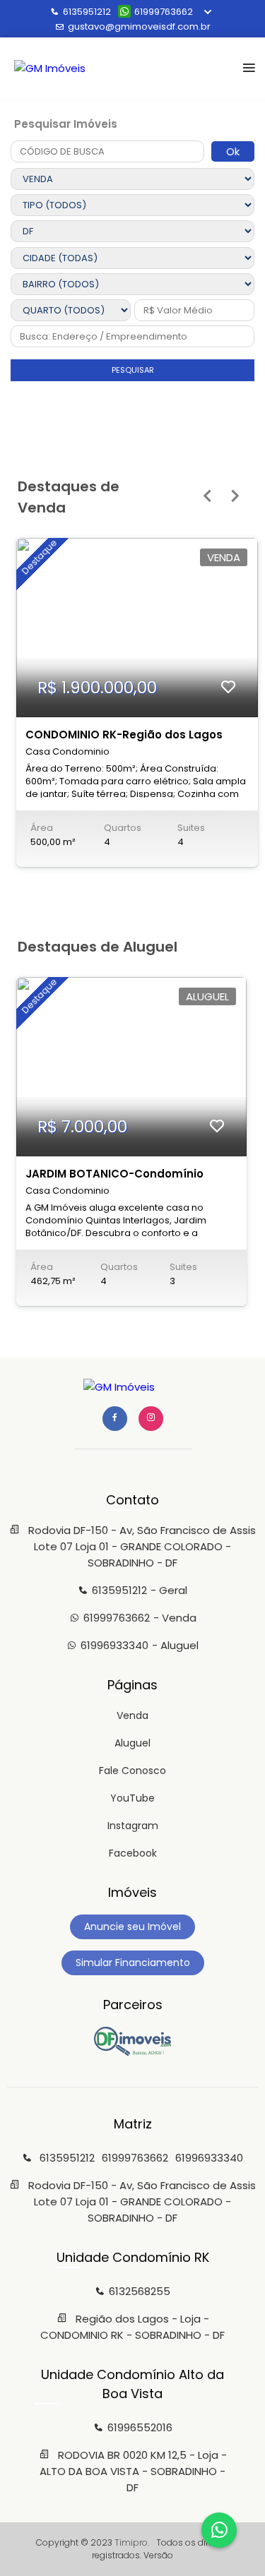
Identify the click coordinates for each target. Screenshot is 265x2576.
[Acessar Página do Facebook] (115, 1419)
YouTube (132, 1798)
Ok (233, 151)
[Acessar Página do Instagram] (151, 1419)
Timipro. (132, 2542)
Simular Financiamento (133, 1963)
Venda (132, 1715)
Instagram (133, 1826)
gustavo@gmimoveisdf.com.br (139, 26)
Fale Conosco (132, 1771)
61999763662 (164, 12)
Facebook (133, 1853)
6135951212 (87, 12)
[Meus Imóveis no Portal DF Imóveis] (133, 2052)
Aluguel (132, 1743)
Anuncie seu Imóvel (132, 1927)
